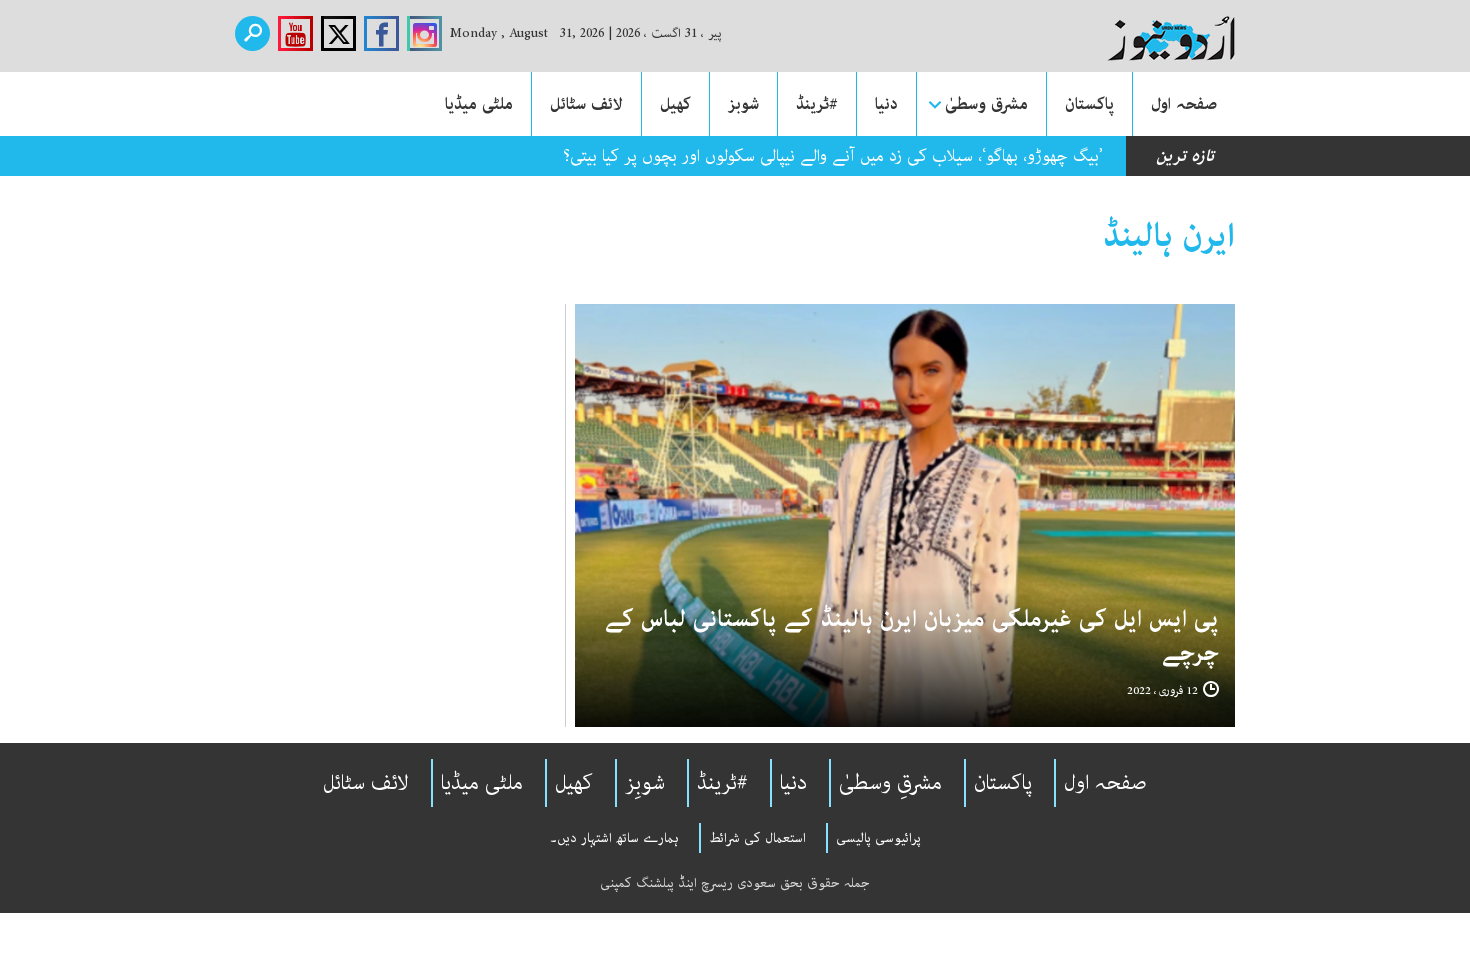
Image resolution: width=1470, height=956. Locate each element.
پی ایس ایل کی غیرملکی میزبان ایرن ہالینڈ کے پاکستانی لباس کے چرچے (912, 636)
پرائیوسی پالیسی (878, 838)
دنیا (886, 104)
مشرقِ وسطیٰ (890, 783)
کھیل (675, 104)
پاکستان (1089, 104)
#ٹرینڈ (817, 104)
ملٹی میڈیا (479, 104)
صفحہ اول (1184, 104)
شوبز (743, 104)
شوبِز (645, 783)
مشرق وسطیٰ (986, 104)
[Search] (252, 33)
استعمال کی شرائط (757, 838)
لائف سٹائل (586, 104)
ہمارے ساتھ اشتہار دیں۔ (614, 838)
